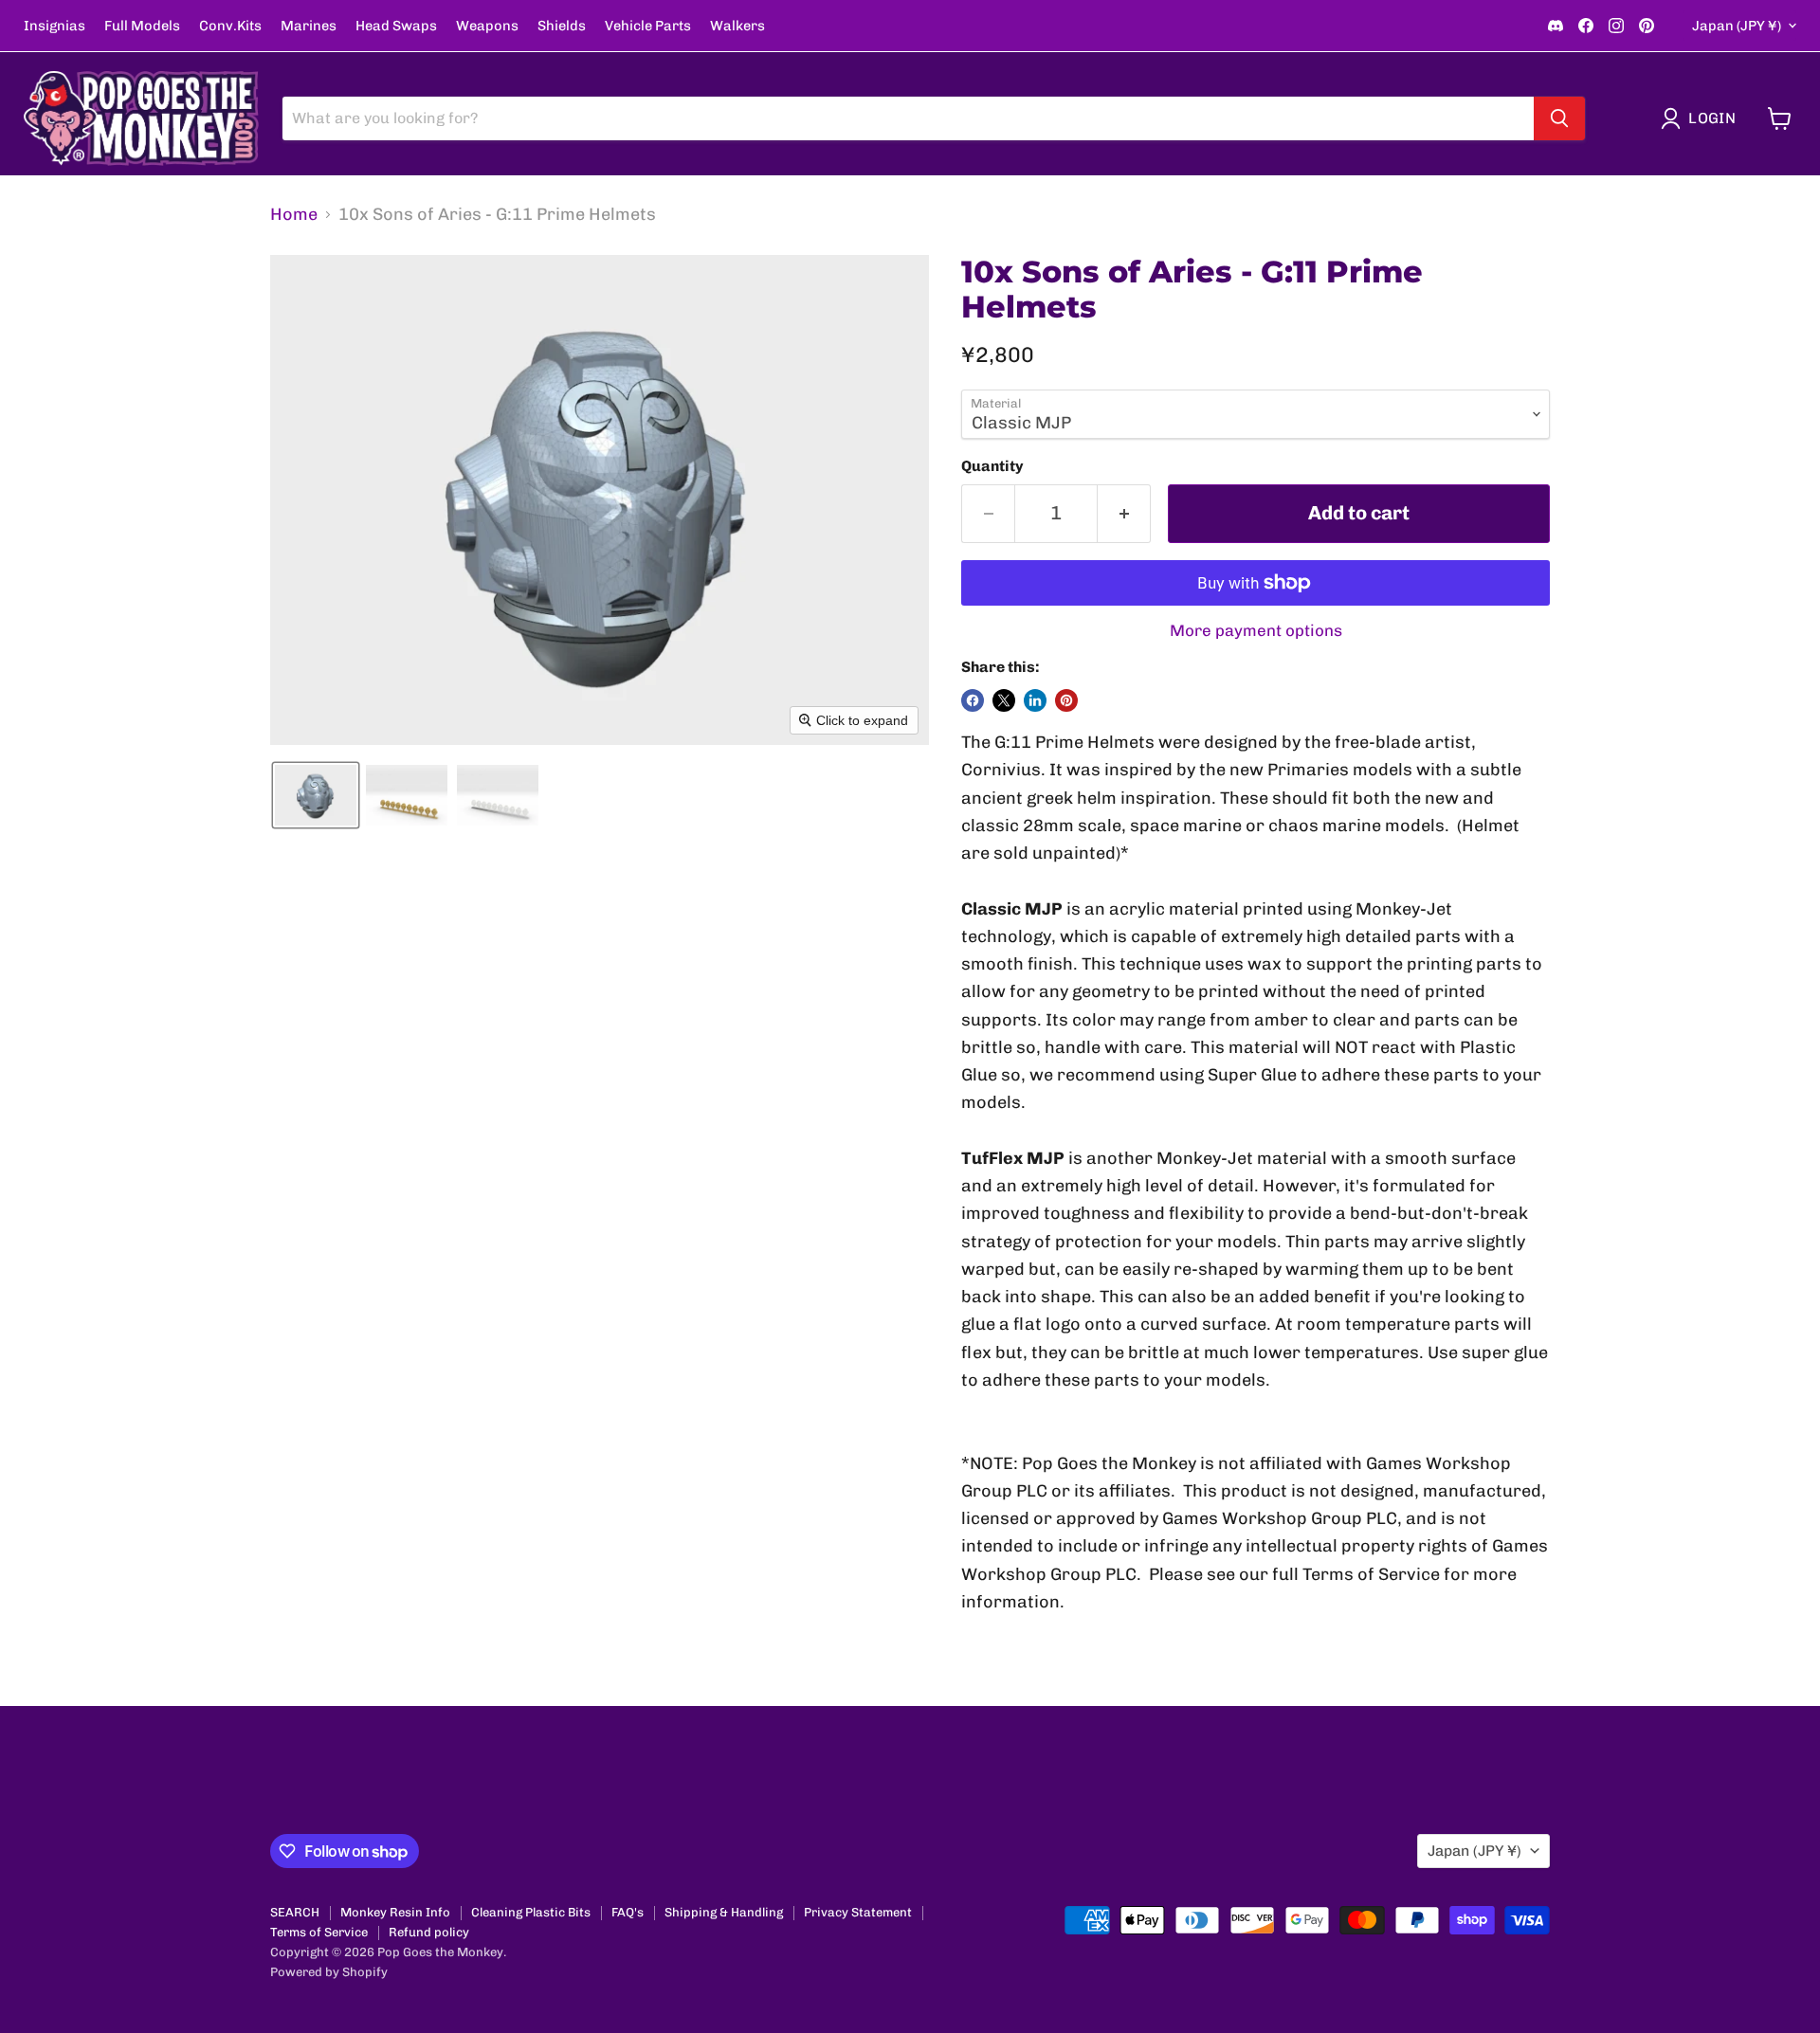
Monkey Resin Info (395, 1912)
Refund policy (429, 1932)
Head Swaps (396, 26)
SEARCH (295, 1912)
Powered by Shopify (329, 1972)
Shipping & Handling (724, 1912)
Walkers (737, 26)
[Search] (1559, 118)
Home (294, 215)
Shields (562, 26)
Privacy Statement (858, 1912)
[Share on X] (1004, 700)
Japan (1737, 26)
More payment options (1256, 631)
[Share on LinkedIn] (1035, 700)
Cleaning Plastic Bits (531, 1912)
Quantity (992, 466)
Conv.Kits (230, 26)
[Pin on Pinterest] (1066, 700)
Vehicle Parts (648, 26)
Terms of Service (319, 1932)
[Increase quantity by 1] (1124, 513)
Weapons (487, 26)
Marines (309, 26)
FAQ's (628, 1912)
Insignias (55, 26)
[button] (1702, 118)
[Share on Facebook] (973, 700)
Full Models (142, 26)
